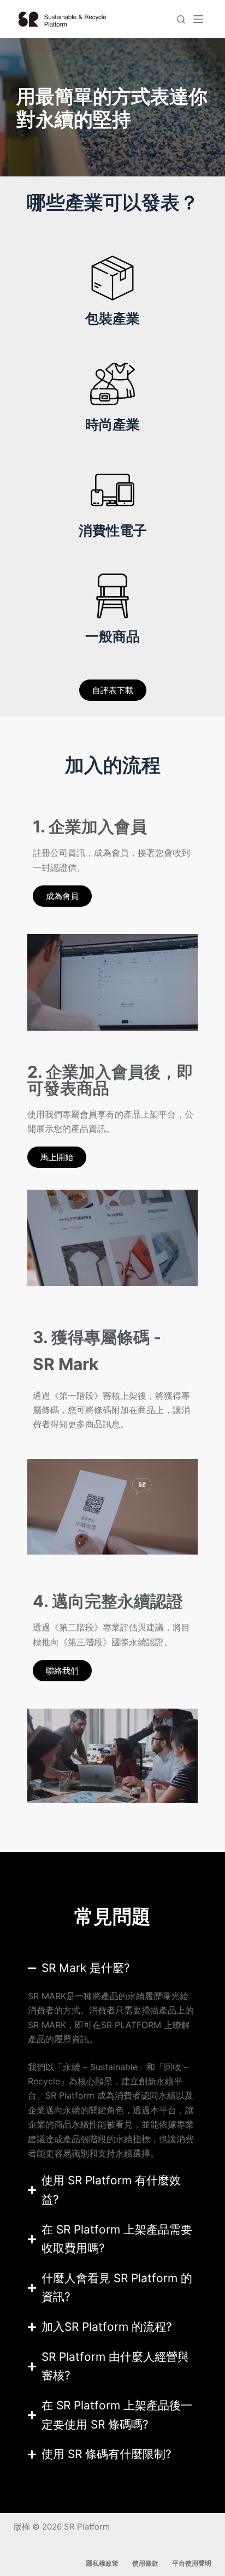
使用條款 (145, 2563)
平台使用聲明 (192, 2563)
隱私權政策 (102, 2563)
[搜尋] (181, 19)
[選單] (198, 19)
